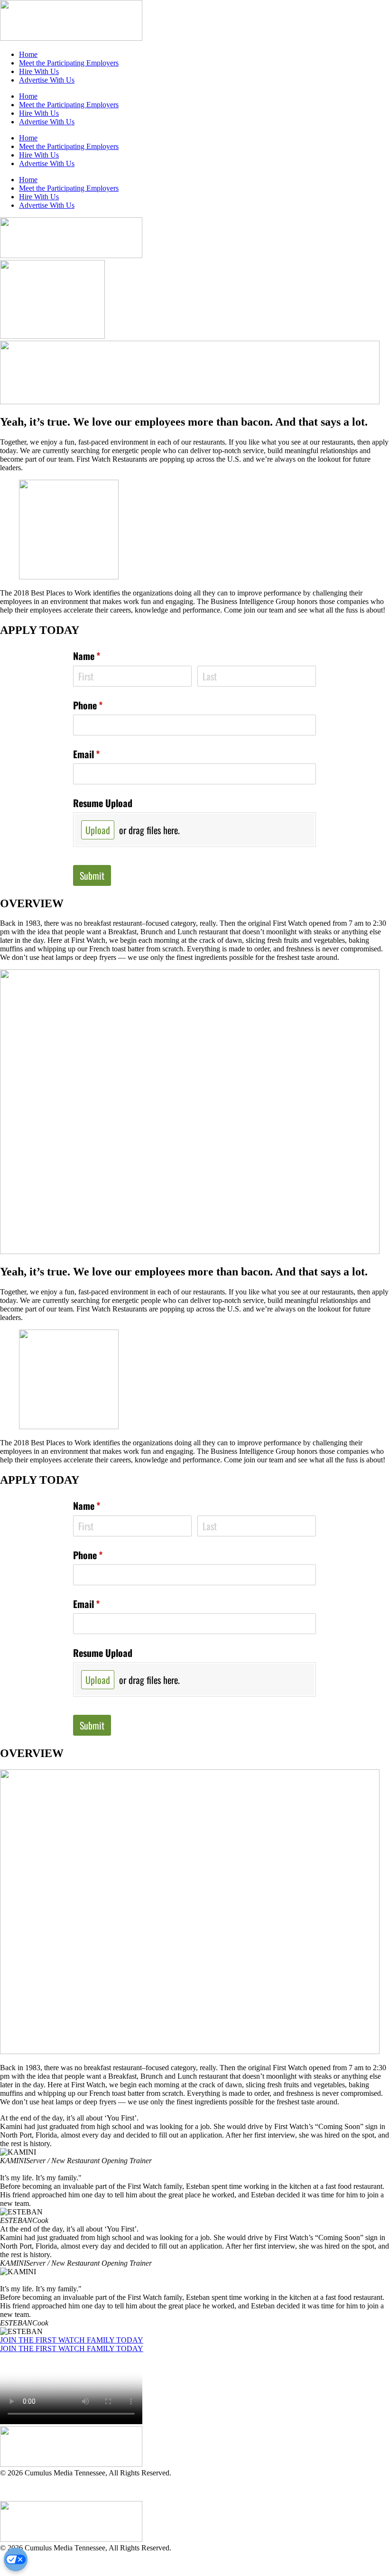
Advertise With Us (47, 80)
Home (28, 54)
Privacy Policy (22, 2489)
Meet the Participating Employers (69, 63)
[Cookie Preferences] (16, 2559)
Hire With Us (39, 71)
